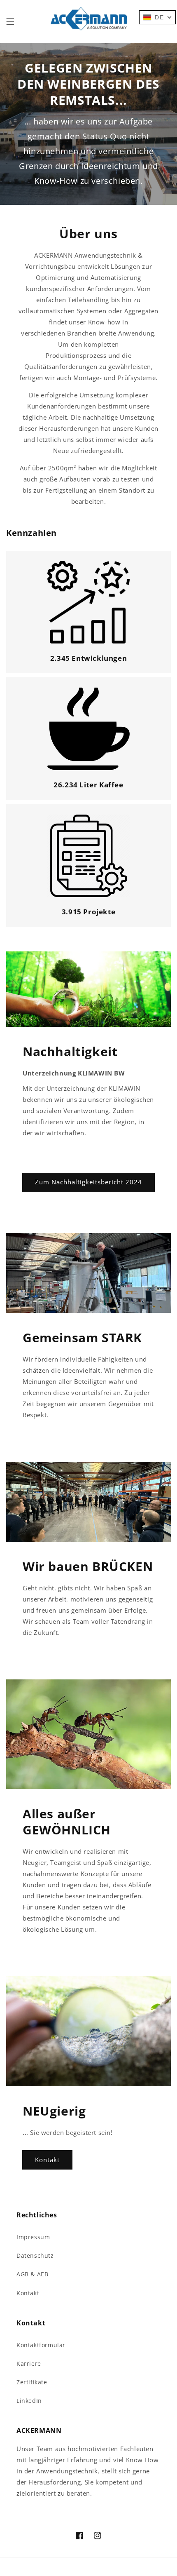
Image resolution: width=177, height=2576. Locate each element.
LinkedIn (29, 2401)
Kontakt (47, 2160)
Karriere (29, 2363)
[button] (10, 21)
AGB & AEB (32, 2274)
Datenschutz (35, 2255)
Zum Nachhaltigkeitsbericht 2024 (88, 1182)
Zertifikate (32, 2382)
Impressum (33, 2237)
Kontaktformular (41, 2345)
